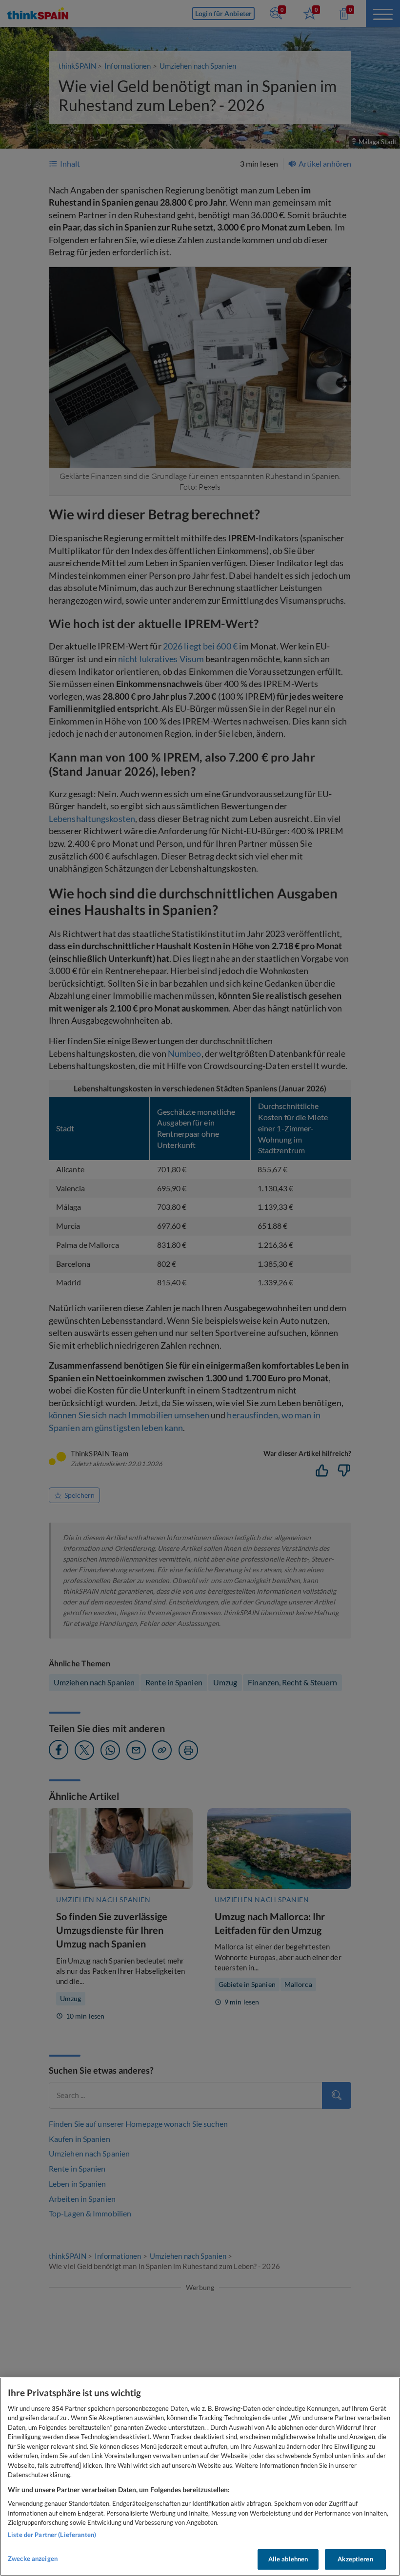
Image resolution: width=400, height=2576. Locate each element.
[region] (200, 2477)
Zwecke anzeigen (33, 2558)
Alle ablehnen (288, 2559)
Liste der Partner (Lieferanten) (52, 2535)
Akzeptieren (355, 2559)
